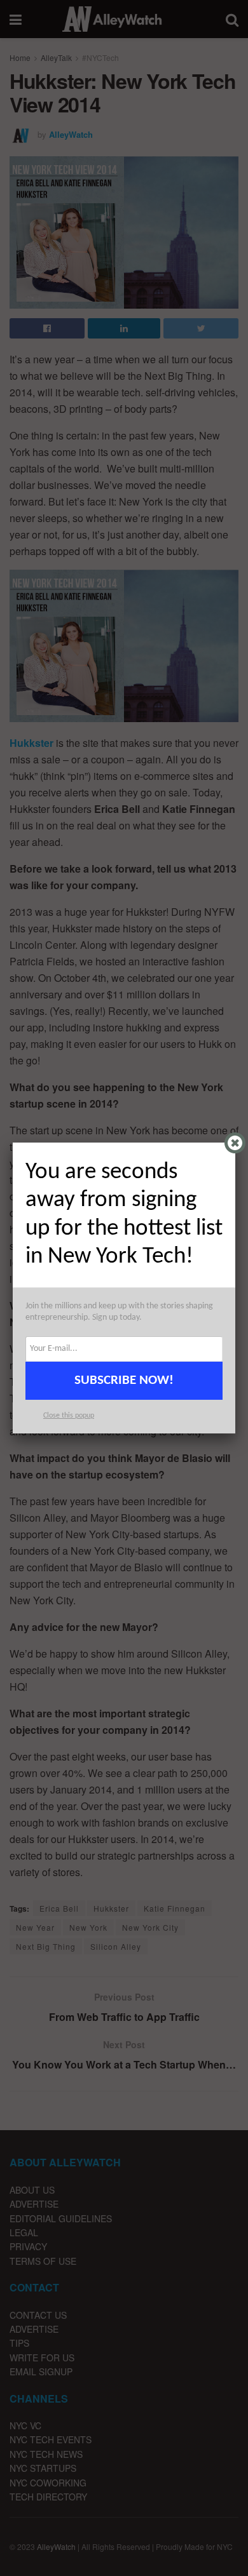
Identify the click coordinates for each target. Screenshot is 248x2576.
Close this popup (69, 1416)
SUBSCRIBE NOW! (124, 1380)
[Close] (235, 1143)
